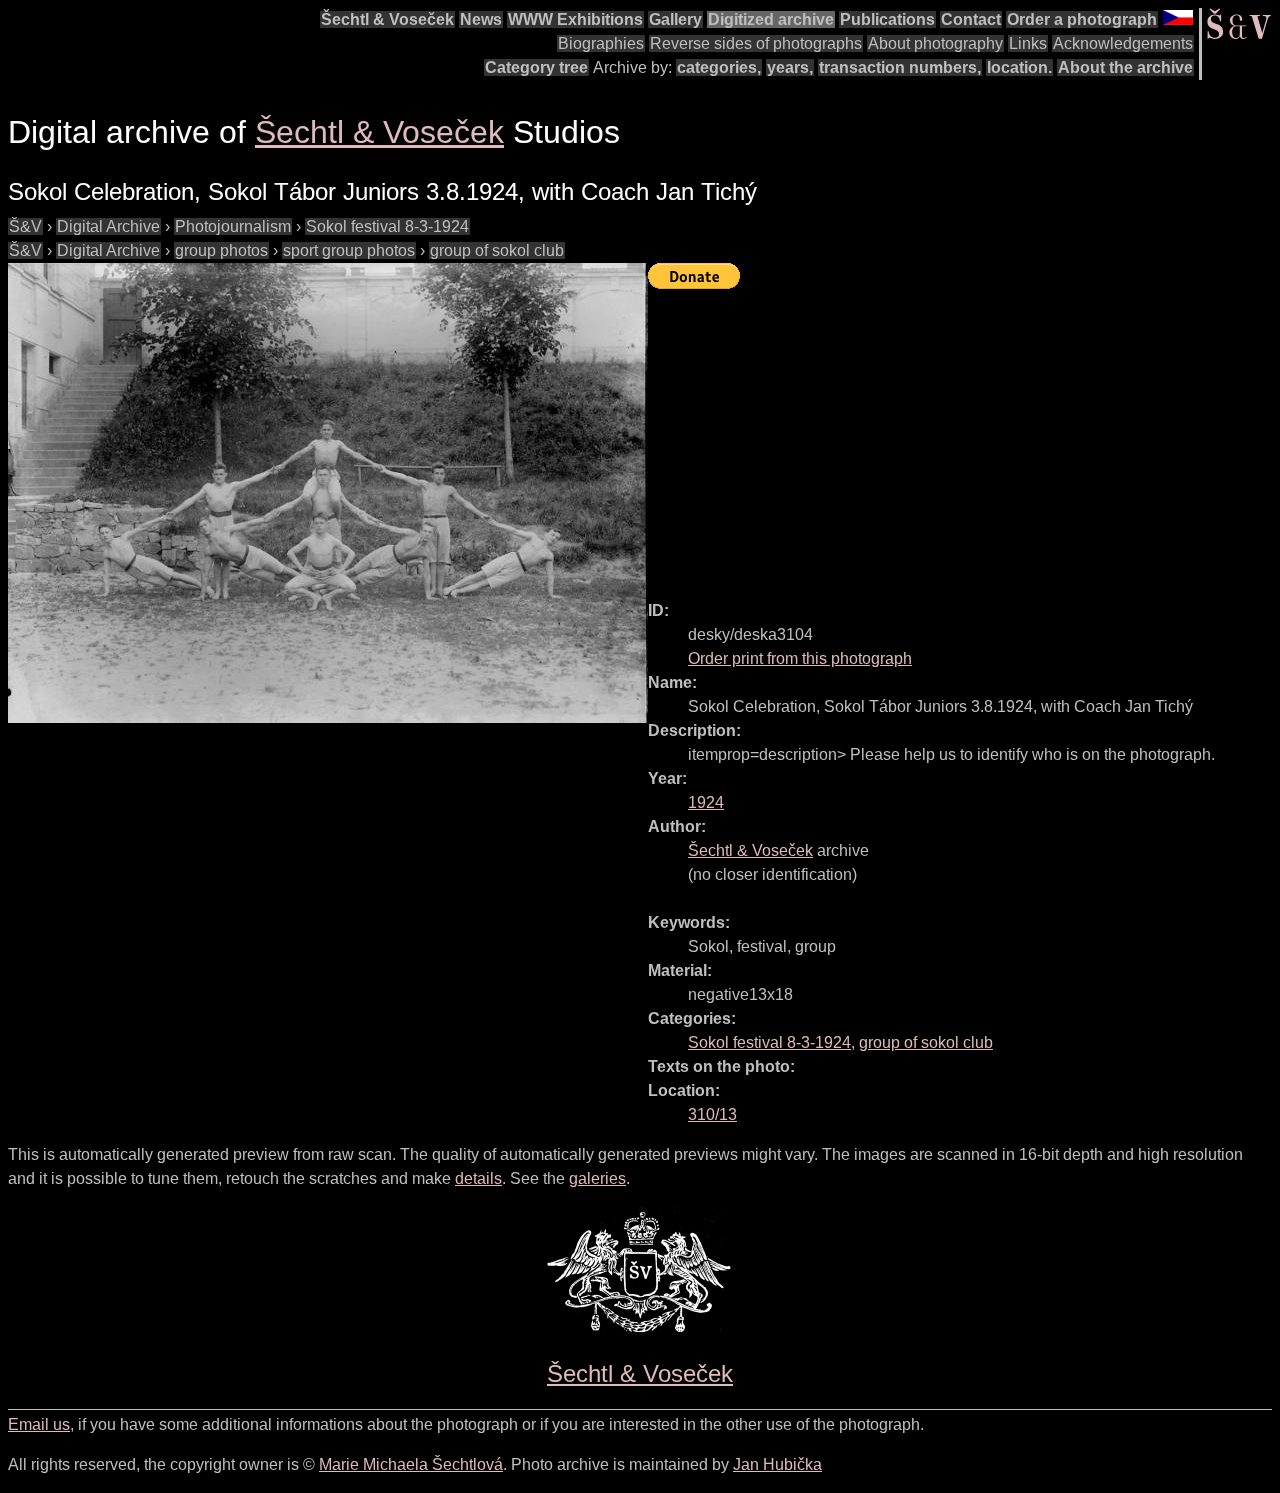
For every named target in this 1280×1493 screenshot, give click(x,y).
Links (1028, 43)
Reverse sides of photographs (756, 43)
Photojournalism (233, 226)
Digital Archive (108, 226)
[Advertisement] (964, 436)
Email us (39, 1424)
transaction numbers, (900, 67)
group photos (221, 250)
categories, (719, 67)
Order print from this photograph (800, 658)
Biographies (601, 43)
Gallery (675, 19)
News (481, 19)
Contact (971, 19)
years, (790, 67)
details (478, 1178)
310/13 (712, 1114)
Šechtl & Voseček (387, 19)
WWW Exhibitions (575, 19)
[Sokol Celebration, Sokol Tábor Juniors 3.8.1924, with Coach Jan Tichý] (328, 493)
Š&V (25, 226)
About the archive (1125, 67)
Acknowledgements (1123, 43)
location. (1019, 67)
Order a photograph (1082, 19)
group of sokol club (497, 250)
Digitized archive (771, 19)
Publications (887, 19)
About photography (935, 43)
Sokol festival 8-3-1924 (387, 226)
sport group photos (349, 250)
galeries (597, 1178)
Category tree (536, 67)
